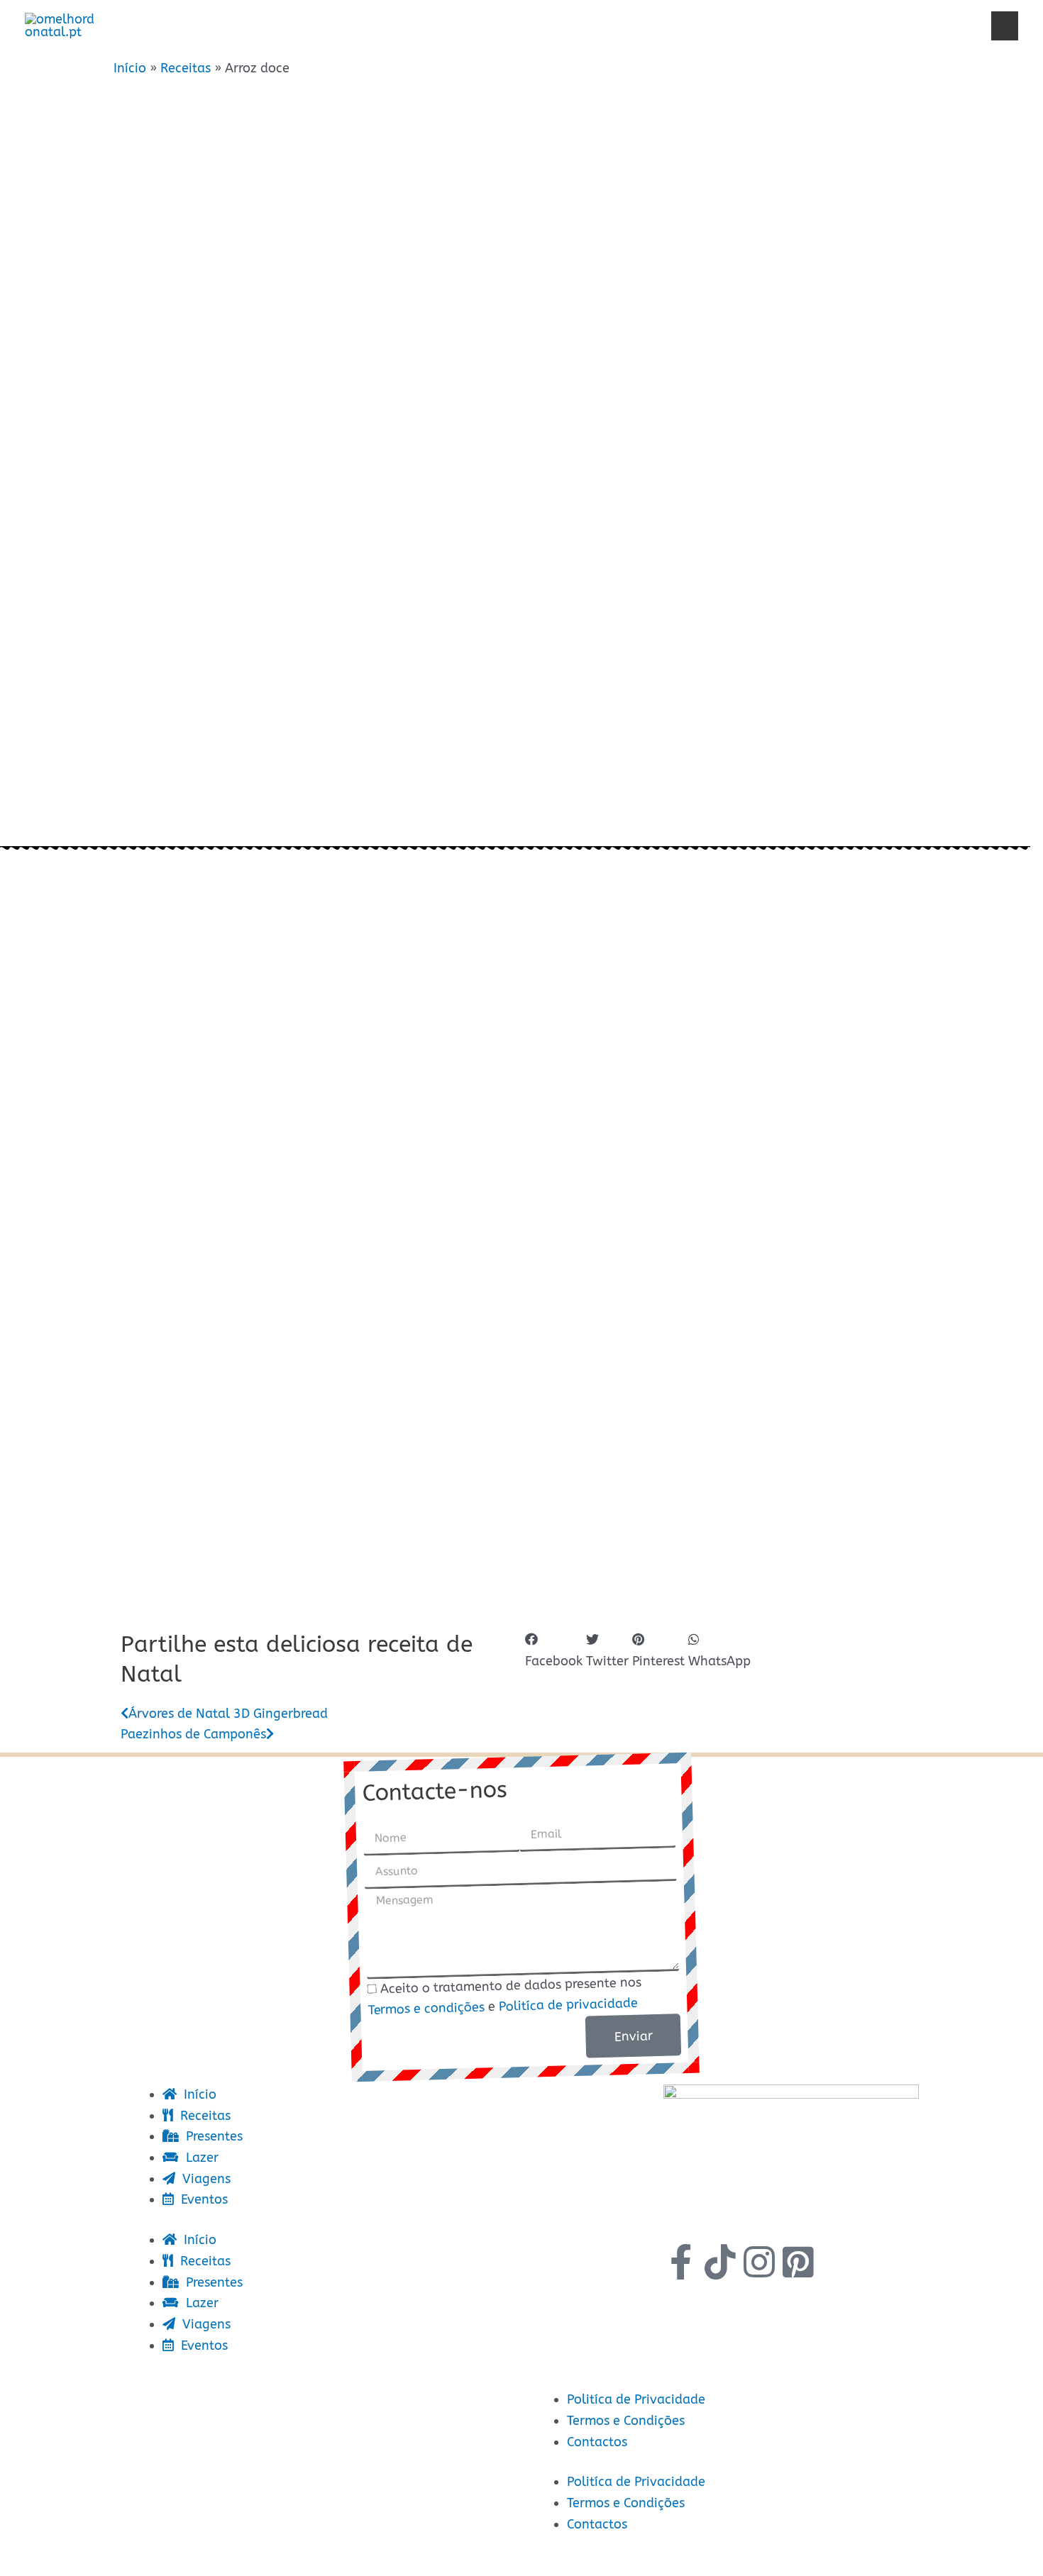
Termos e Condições (626, 2421)
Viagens (203, 2179)
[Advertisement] (518, 619)
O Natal (372, 25)
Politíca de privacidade (569, 2005)
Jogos (884, 25)
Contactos (597, 2442)
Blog (961, 25)
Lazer (699, 25)
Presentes (591, 25)
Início (286, 25)
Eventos (795, 25)
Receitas (475, 25)
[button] (1005, 26)
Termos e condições (426, 2009)
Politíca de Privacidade (636, 2399)
